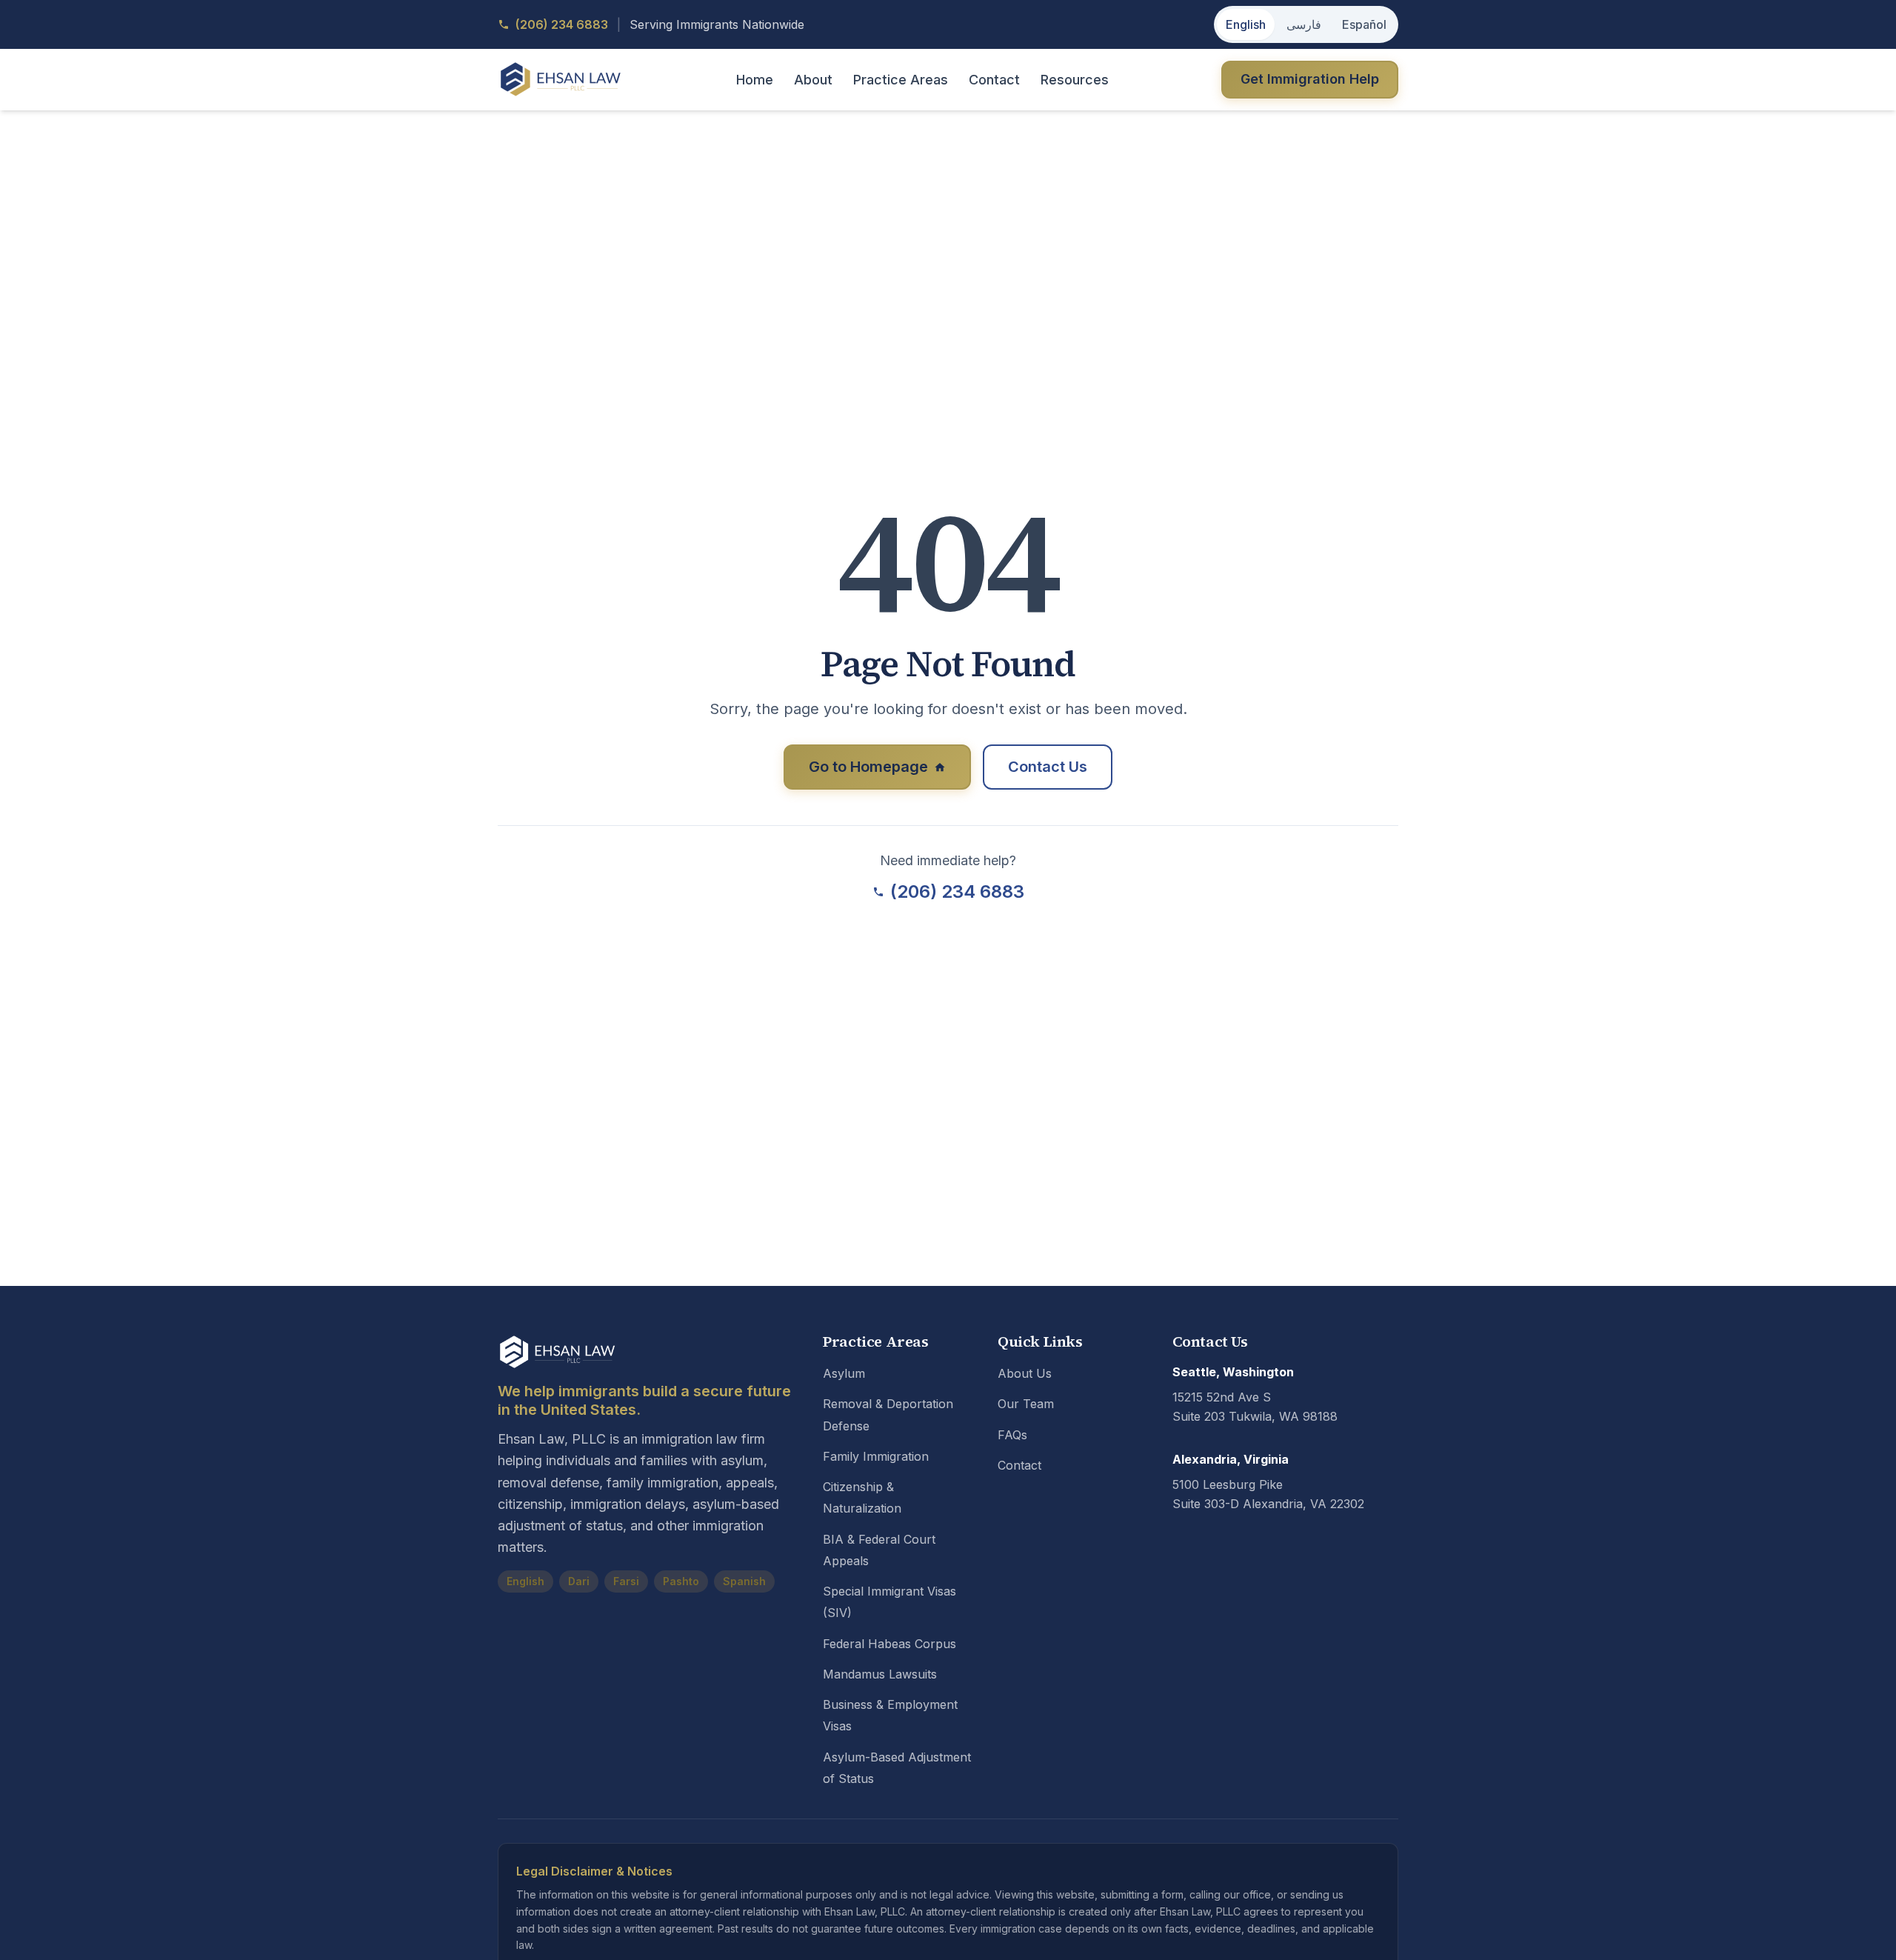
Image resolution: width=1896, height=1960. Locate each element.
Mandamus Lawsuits (880, 1674)
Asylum (844, 1373)
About (813, 80)
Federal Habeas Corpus (889, 1644)
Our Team (1026, 1404)
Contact (994, 80)
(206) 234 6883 (957, 891)
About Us (1025, 1373)
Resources (1075, 80)
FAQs (1012, 1435)
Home (755, 80)
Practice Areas (901, 80)
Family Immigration (876, 1456)
